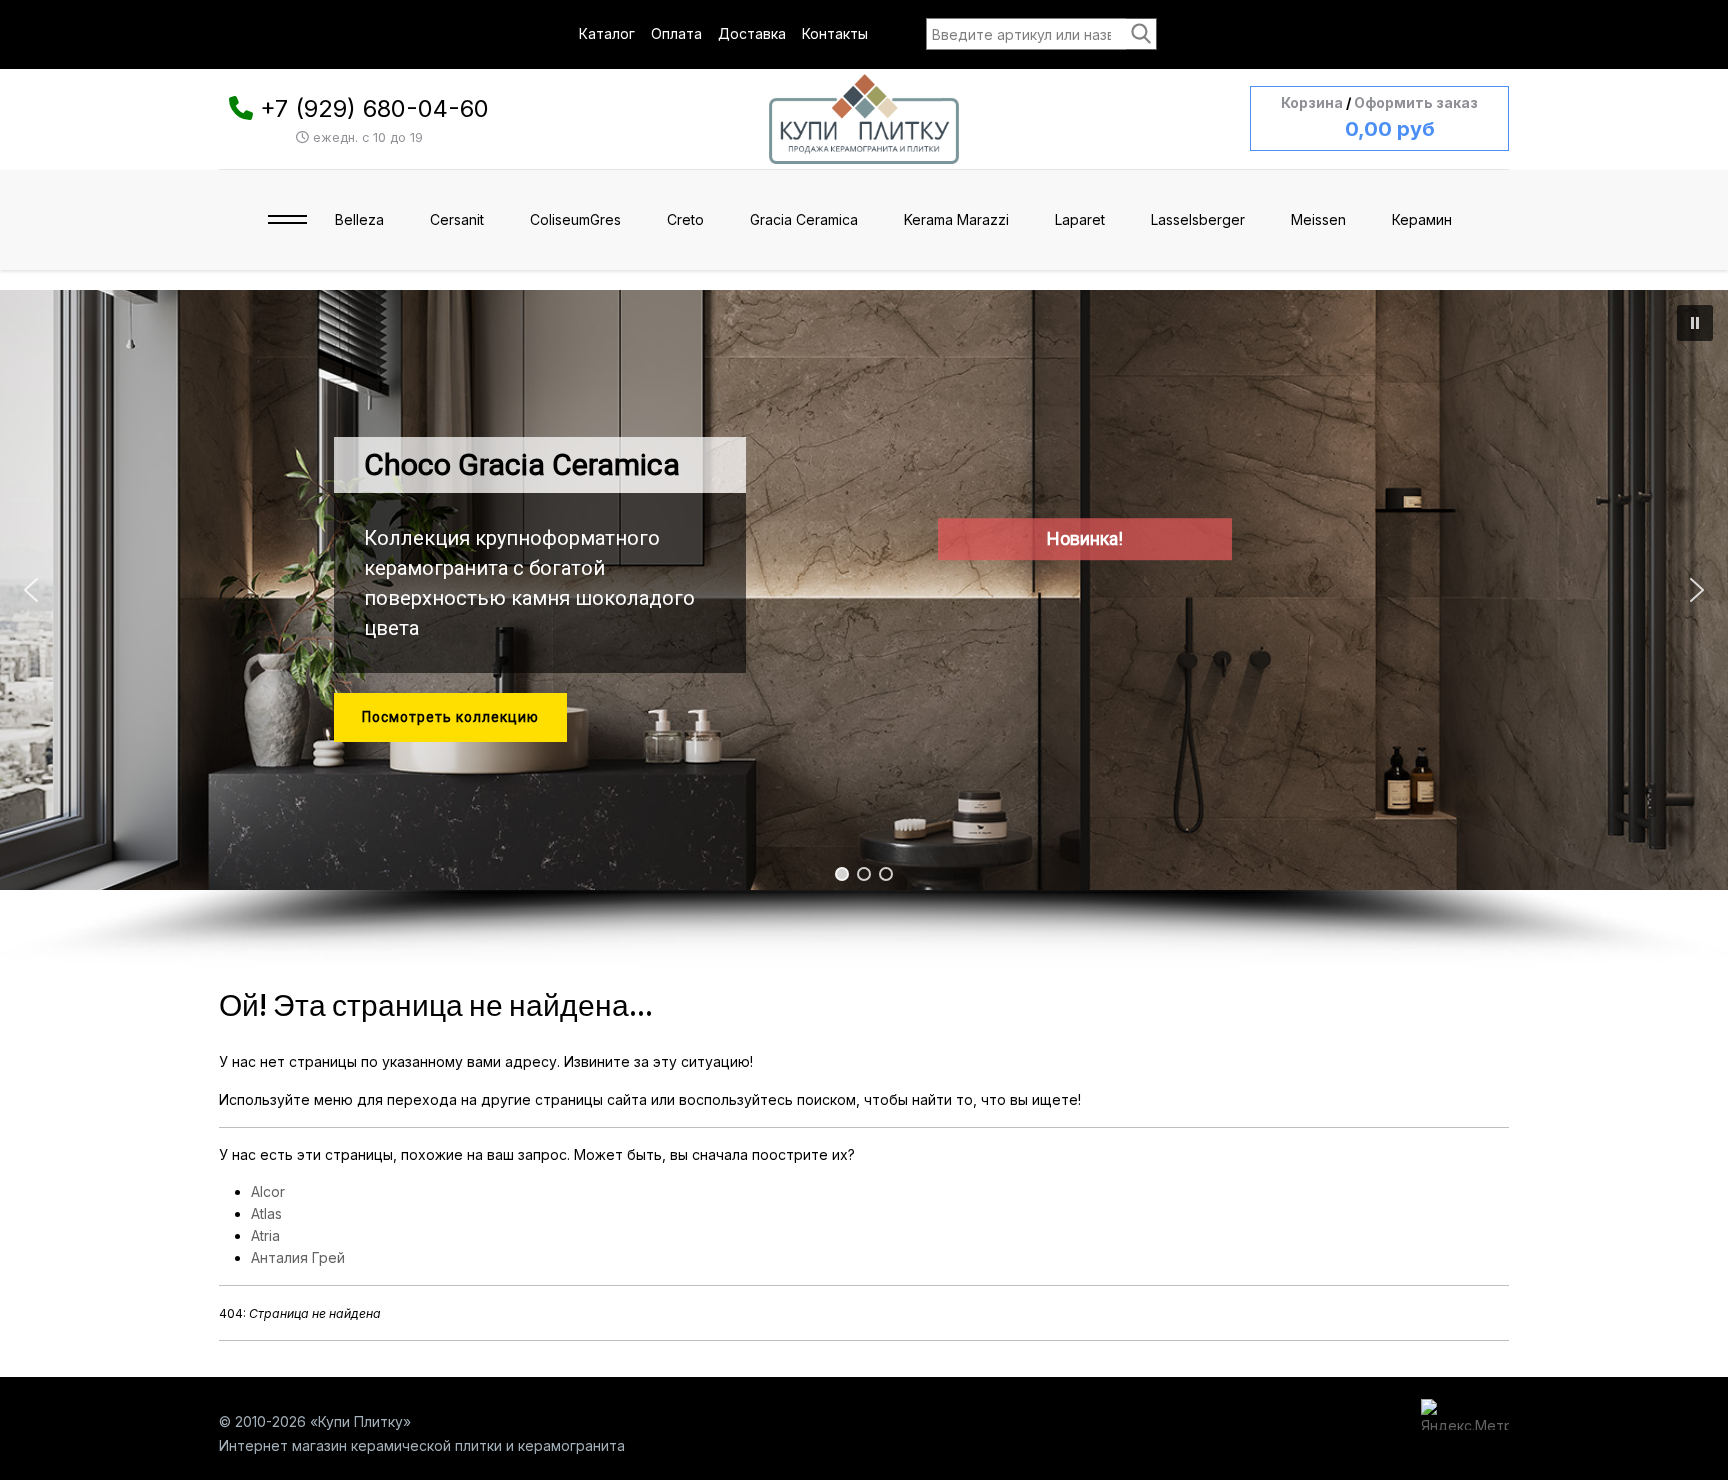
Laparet (1080, 219)
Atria (265, 1235)
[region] (864, 628)
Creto (685, 219)
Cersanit (457, 219)
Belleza (359, 219)
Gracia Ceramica (804, 219)
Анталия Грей (298, 1257)
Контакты (835, 33)
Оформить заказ (1416, 102)
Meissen (1318, 219)
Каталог (607, 33)
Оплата (676, 33)
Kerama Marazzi (956, 219)
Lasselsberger (1198, 219)
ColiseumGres (575, 219)
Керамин (1422, 219)
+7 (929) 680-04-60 (374, 108)
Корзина (1312, 102)
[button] (1695, 323)
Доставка (752, 33)
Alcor (268, 1191)
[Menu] (287, 220)
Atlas (266, 1213)
